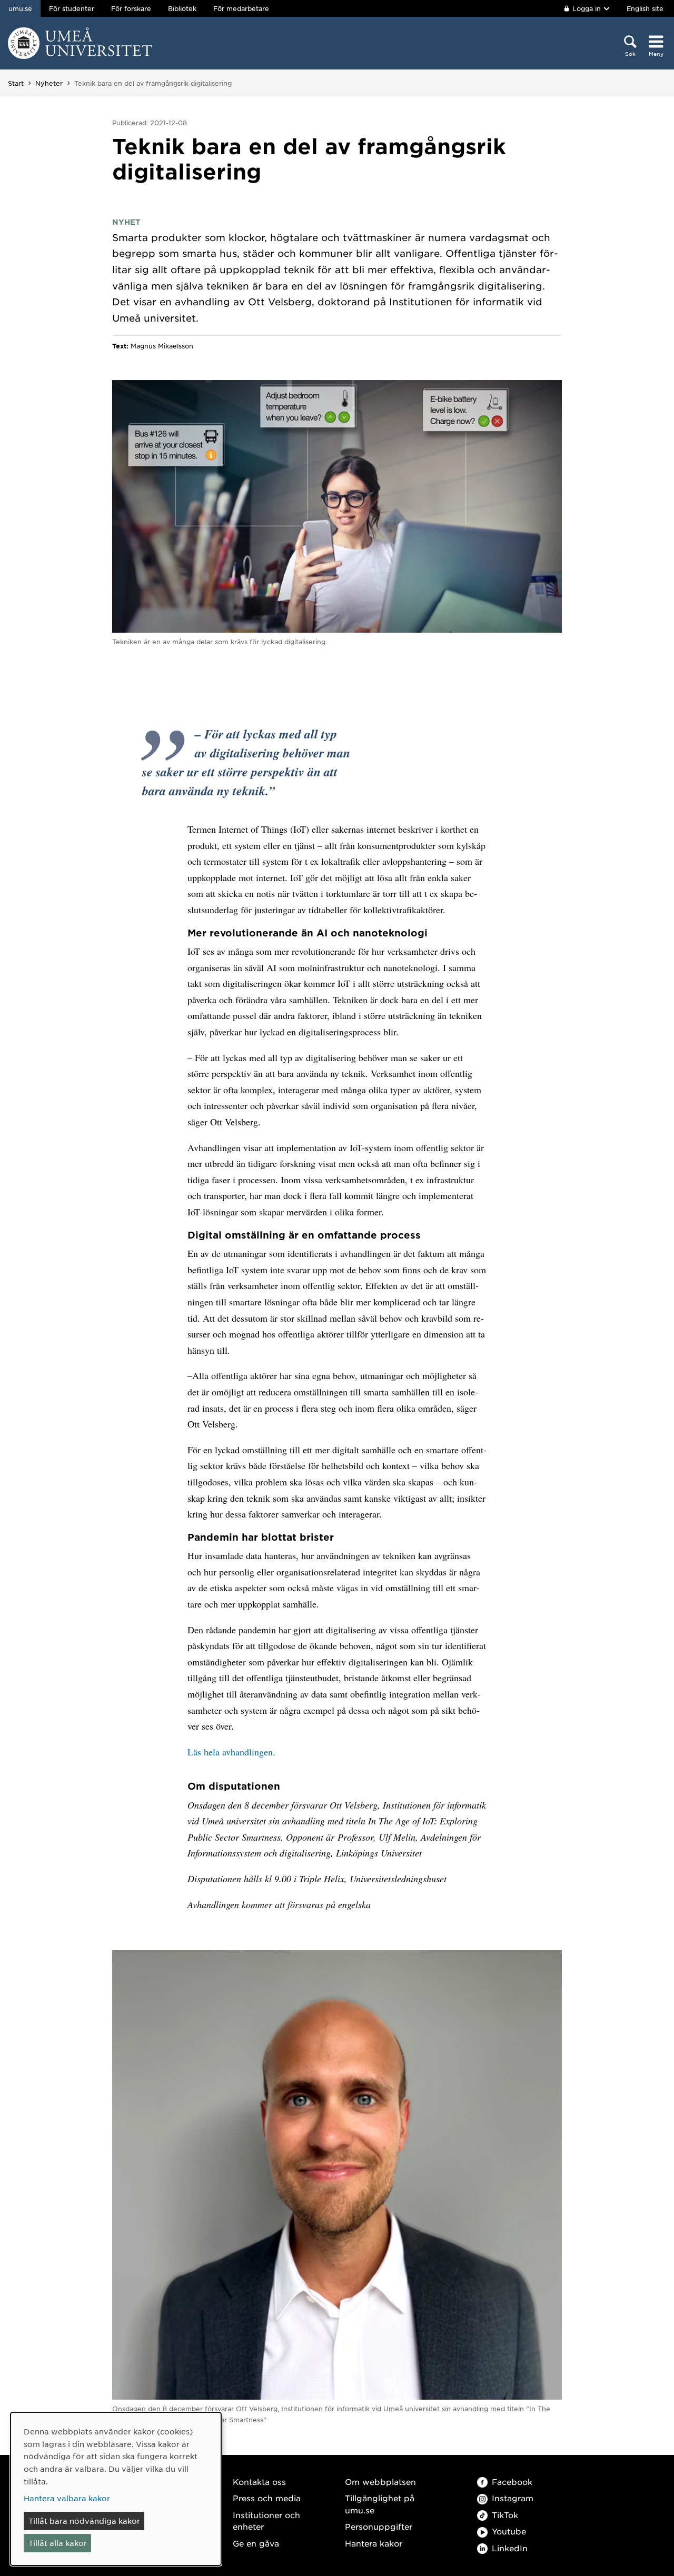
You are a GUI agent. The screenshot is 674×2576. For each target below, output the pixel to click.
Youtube (509, 2531)
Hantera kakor (374, 2543)
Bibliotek (182, 8)
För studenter (72, 8)
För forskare (131, 8)
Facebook (512, 2482)
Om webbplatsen (380, 2482)
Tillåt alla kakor (58, 2543)
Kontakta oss (259, 2482)
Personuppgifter (379, 2526)
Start (16, 83)
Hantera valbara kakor (67, 2498)
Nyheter (49, 83)
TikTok (505, 2515)
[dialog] (116, 2489)
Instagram (513, 2498)
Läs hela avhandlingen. (231, 1752)
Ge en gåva (256, 2543)
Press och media (267, 2498)
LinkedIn (510, 2548)
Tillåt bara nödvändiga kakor (84, 2521)
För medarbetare (241, 8)
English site (645, 8)
